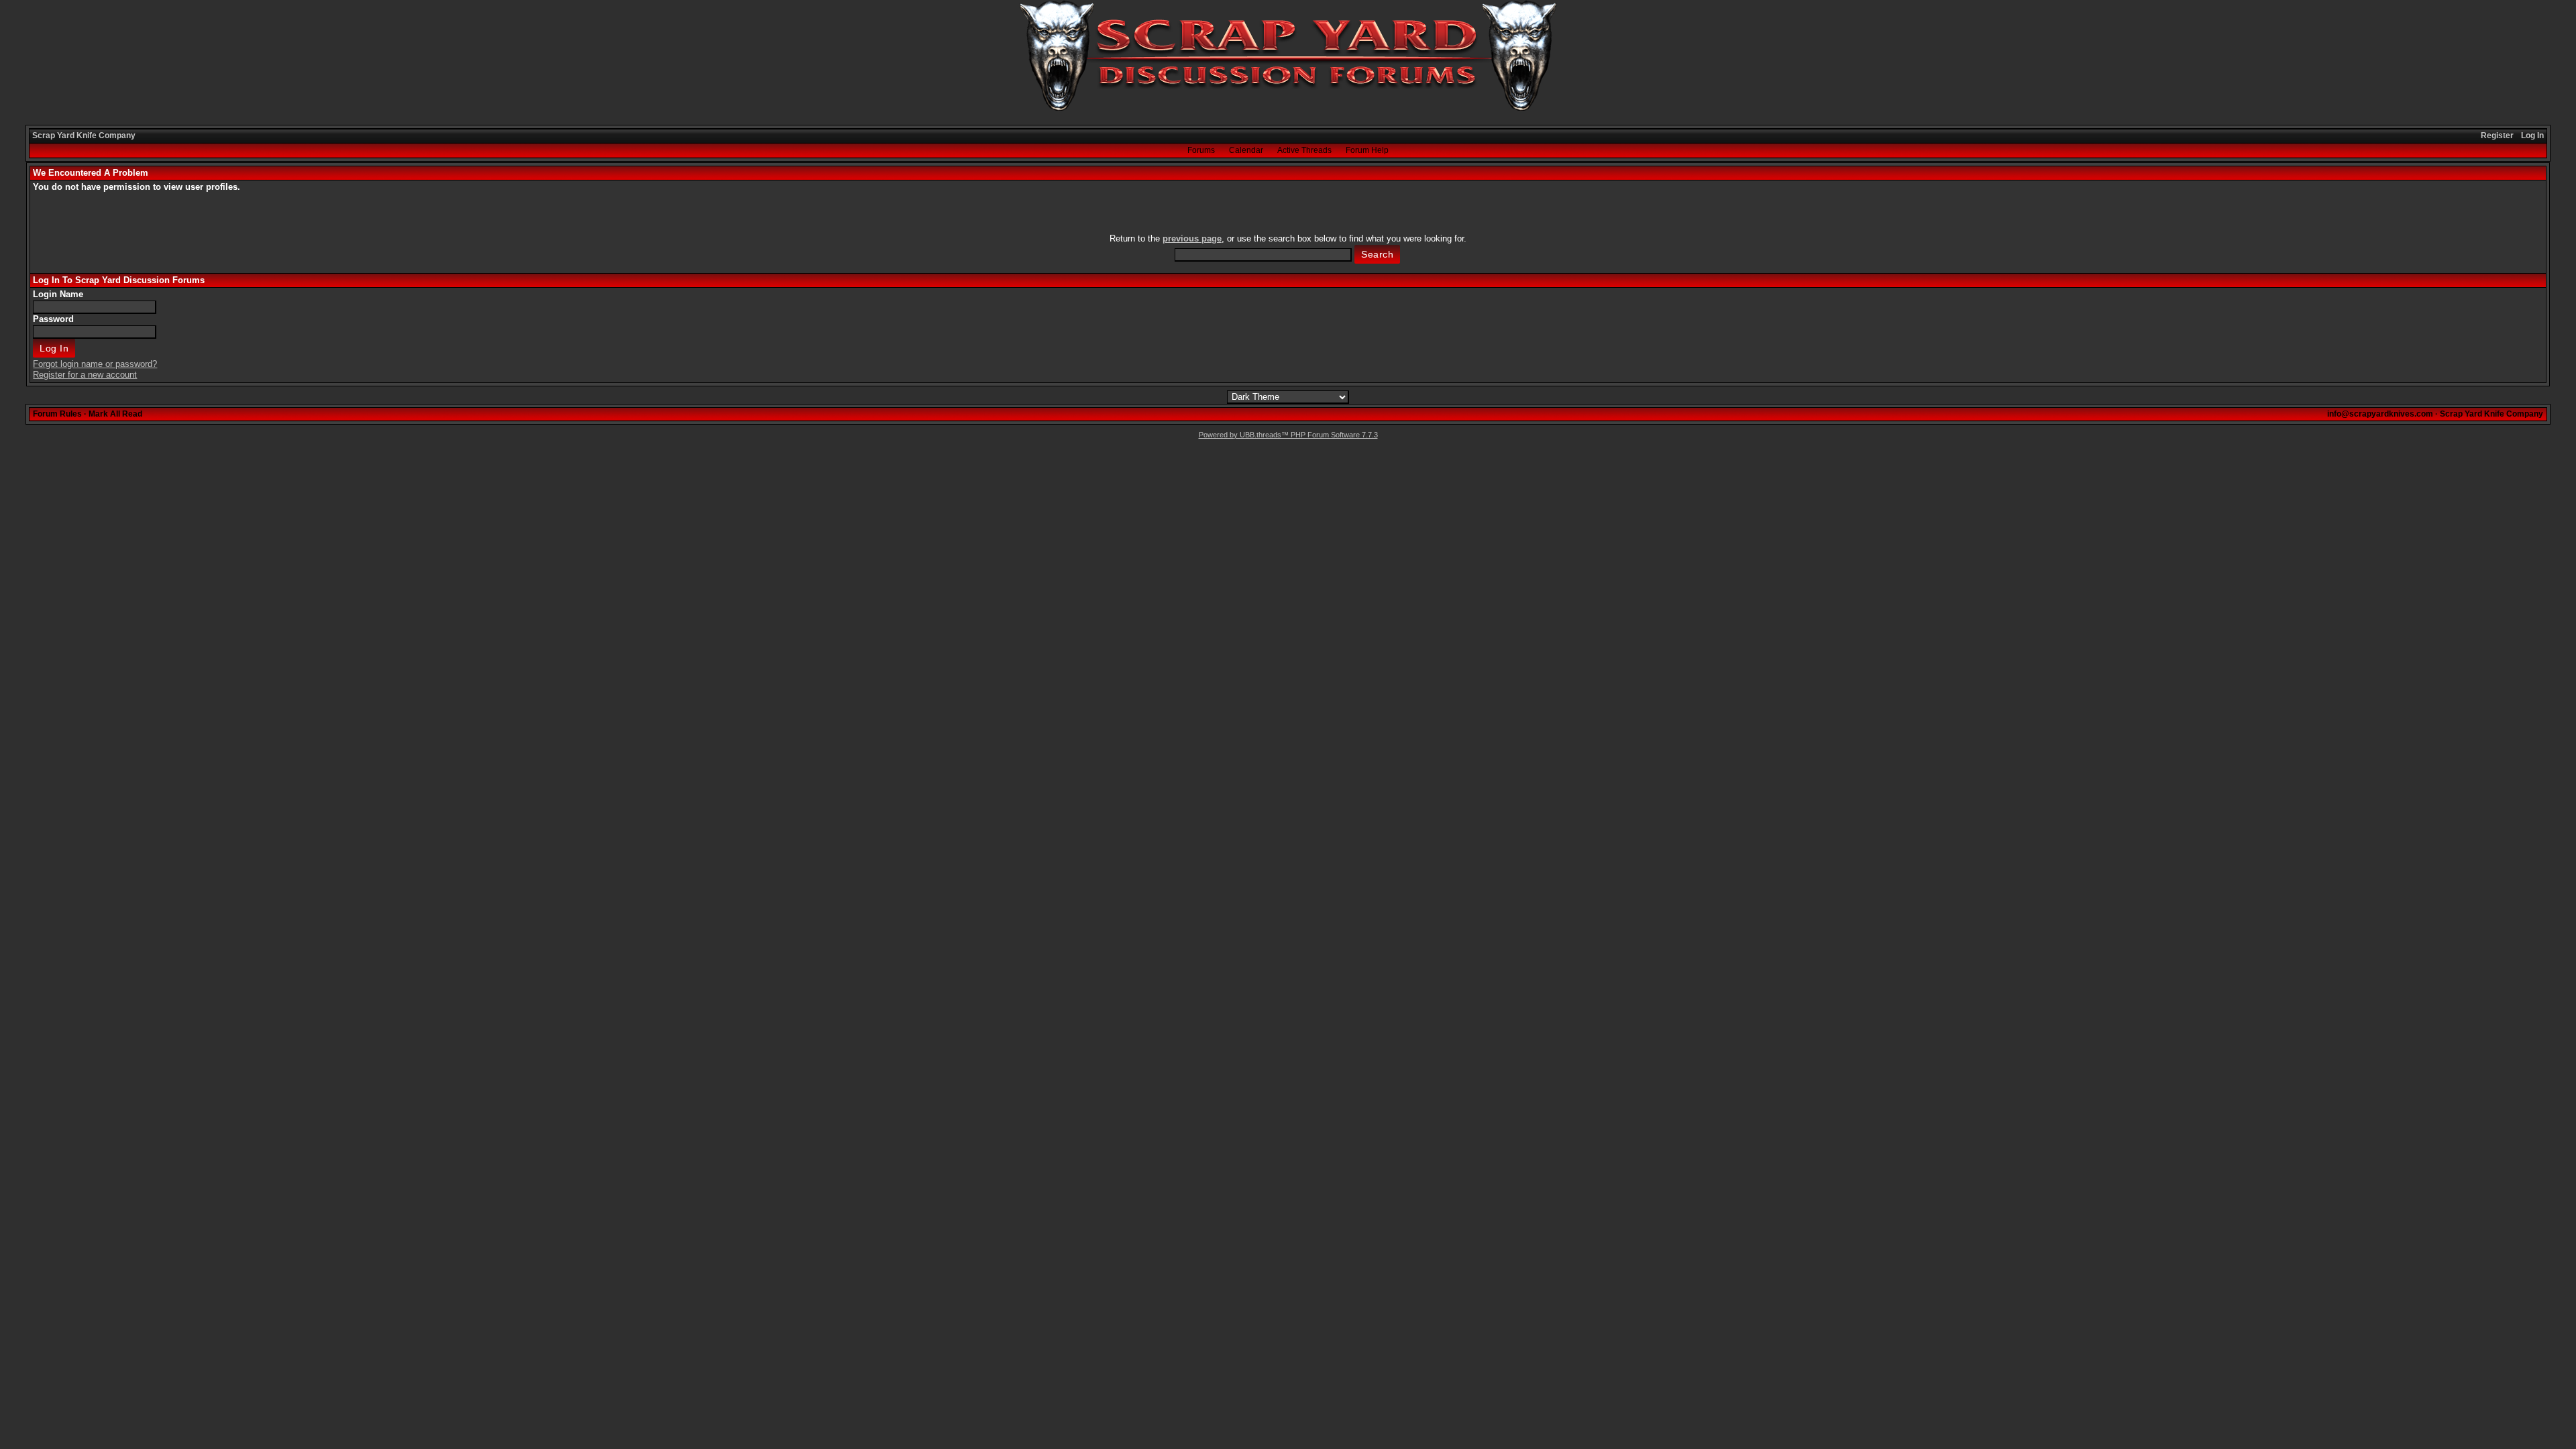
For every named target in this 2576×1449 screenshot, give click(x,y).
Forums (1201, 150)
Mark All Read (115, 414)
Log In (2532, 136)
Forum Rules (57, 414)
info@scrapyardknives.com (2380, 414)
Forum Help (1367, 150)
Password (53, 319)
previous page (1192, 238)
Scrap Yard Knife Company (84, 136)
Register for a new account (85, 375)
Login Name (58, 294)
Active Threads (1304, 150)
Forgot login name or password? (95, 364)
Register (2497, 136)
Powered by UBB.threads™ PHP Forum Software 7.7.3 (1288, 435)
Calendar (1246, 150)
